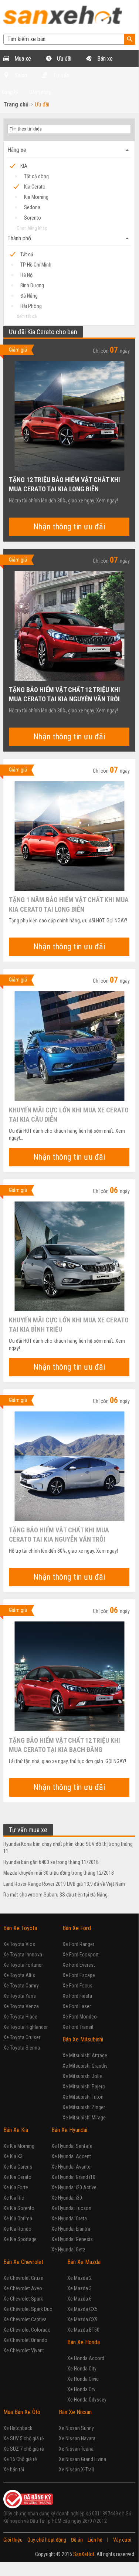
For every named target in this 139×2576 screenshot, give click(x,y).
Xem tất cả (27, 316)
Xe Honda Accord (86, 2358)
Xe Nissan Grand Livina (82, 2459)
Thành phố (69, 238)
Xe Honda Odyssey (87, 2400)
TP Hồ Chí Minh (36, 265)
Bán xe (104, 59)
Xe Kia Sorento (19, 2208)
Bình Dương (32, 285)
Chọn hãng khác (32, 228)
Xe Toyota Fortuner (23, 1965)
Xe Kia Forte (16, 2187)
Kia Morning (36, 197)
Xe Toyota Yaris (20, 1996)
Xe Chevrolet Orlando (25, 2340)
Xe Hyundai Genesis (72, 2239)
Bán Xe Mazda (84, 2262)
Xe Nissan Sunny (76, 2428)
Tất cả (27, 254)
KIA (24, 166)
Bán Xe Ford (77, 1928)
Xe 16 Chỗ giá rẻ (20, 2459)
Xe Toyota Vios (19, 1944)
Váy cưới (122, 2540)
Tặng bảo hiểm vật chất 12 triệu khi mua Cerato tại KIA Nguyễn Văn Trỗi (65, 694)
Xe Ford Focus (77, 1986)
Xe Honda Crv (81, 2389)
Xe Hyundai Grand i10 (73, 2177)
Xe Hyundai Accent (71, 2156)
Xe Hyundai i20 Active (74, 2187)
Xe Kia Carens (18, 2167)
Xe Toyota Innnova (23, 1955)
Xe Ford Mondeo (80, 2017)
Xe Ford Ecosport (81, 1955)
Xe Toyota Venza (21, 2006)
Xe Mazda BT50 (83, 2330)
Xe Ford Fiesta (77, 1996)
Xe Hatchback (18, 2428)
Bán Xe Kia (16, 2130)
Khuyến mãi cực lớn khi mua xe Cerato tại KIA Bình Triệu (69, 1324)
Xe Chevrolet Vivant (24, 2350)
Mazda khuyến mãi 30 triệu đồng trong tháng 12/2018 (59, 1873)
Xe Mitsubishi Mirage (84, 2118)
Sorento (33, 218)
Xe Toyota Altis (19, 1975)
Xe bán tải (14, 2470)
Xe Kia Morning (19, 2146)
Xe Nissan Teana (76, 2449)
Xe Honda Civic (83, 2379)
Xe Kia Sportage (20, 2239)
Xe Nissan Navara (77, 2438)
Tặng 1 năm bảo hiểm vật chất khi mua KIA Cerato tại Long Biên (69, 904)
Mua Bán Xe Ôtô (22, 2412)
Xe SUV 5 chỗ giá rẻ (24, 2438)
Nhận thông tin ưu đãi (69, 527)
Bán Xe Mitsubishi (83, 2039)
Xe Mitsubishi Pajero (84, 2087)
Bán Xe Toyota (20, 1928)
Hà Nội (27, 275)
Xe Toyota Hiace (20, 2017)
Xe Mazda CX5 (82, 2309)
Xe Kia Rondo (17, 2229)
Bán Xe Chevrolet (23, 2262)
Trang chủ (16, 104)
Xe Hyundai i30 (67, 2198)
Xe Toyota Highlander (26, 2027)
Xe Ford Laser (77, 2006)
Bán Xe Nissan (75, 2412)
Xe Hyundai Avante (71, 2167)
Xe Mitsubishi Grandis (85, 2066)
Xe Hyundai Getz (68, 2250)
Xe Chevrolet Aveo (23, 2288)
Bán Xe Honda (84, 2342)
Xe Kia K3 (13, 2156)
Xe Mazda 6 (79, 2299)
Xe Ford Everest (79, 1965)
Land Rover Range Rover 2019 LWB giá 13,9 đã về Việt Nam (64, 1884)
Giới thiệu (13, 2540)
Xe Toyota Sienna (22, 2048)
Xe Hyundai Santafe (72, 2146)
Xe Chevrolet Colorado (27, 2330)
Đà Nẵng (29, 296)
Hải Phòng (31, 306)
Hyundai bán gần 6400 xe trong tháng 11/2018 (51, 1862)
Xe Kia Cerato (17, 2177)
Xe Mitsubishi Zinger (84, 2107)
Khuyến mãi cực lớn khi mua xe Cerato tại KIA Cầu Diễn (69, 1114)
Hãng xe (69, 150)
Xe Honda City (82, 2369)
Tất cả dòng (36, 176)
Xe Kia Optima (18, 2219)
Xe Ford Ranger (78, 1944)
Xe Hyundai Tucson (71, 2208)
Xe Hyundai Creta (69, 2219)
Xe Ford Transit (78, 2027)
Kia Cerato (35, 187)
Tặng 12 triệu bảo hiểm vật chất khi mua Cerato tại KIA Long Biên (65, 484)
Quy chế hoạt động (47, 2540)
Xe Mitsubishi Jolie (82, 2076)
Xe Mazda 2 (79, 2278)
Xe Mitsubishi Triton (83, 2097)
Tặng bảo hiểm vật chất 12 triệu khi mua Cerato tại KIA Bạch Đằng (65, 1745)
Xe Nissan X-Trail (76, 2470)
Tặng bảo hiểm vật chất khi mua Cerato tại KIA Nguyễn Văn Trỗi (59, 1534)
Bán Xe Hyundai (69, 2130)
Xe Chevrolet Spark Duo (28, 2309)
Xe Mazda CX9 (82, 2319)
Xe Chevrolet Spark (23, 2299)
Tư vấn (60, 75)
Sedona (32, 207)
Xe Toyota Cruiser (22, 2037)
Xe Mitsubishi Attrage (85, 2055)
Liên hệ (95, 2540)
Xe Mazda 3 (79, 2288)
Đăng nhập (40, 92)
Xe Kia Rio (14, 2198)
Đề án (77, 2540)
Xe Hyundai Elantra (71, 2229)
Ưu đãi (63, 59)
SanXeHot (84, 2554)
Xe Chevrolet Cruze (23, 2278)
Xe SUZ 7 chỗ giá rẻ (24, 2449)
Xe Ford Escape (79, 1975)
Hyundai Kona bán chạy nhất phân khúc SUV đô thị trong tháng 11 (68, 1848)
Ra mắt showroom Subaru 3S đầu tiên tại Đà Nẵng (55, 1895)
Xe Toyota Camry (21, 1986)
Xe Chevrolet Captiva (25, 2319)
